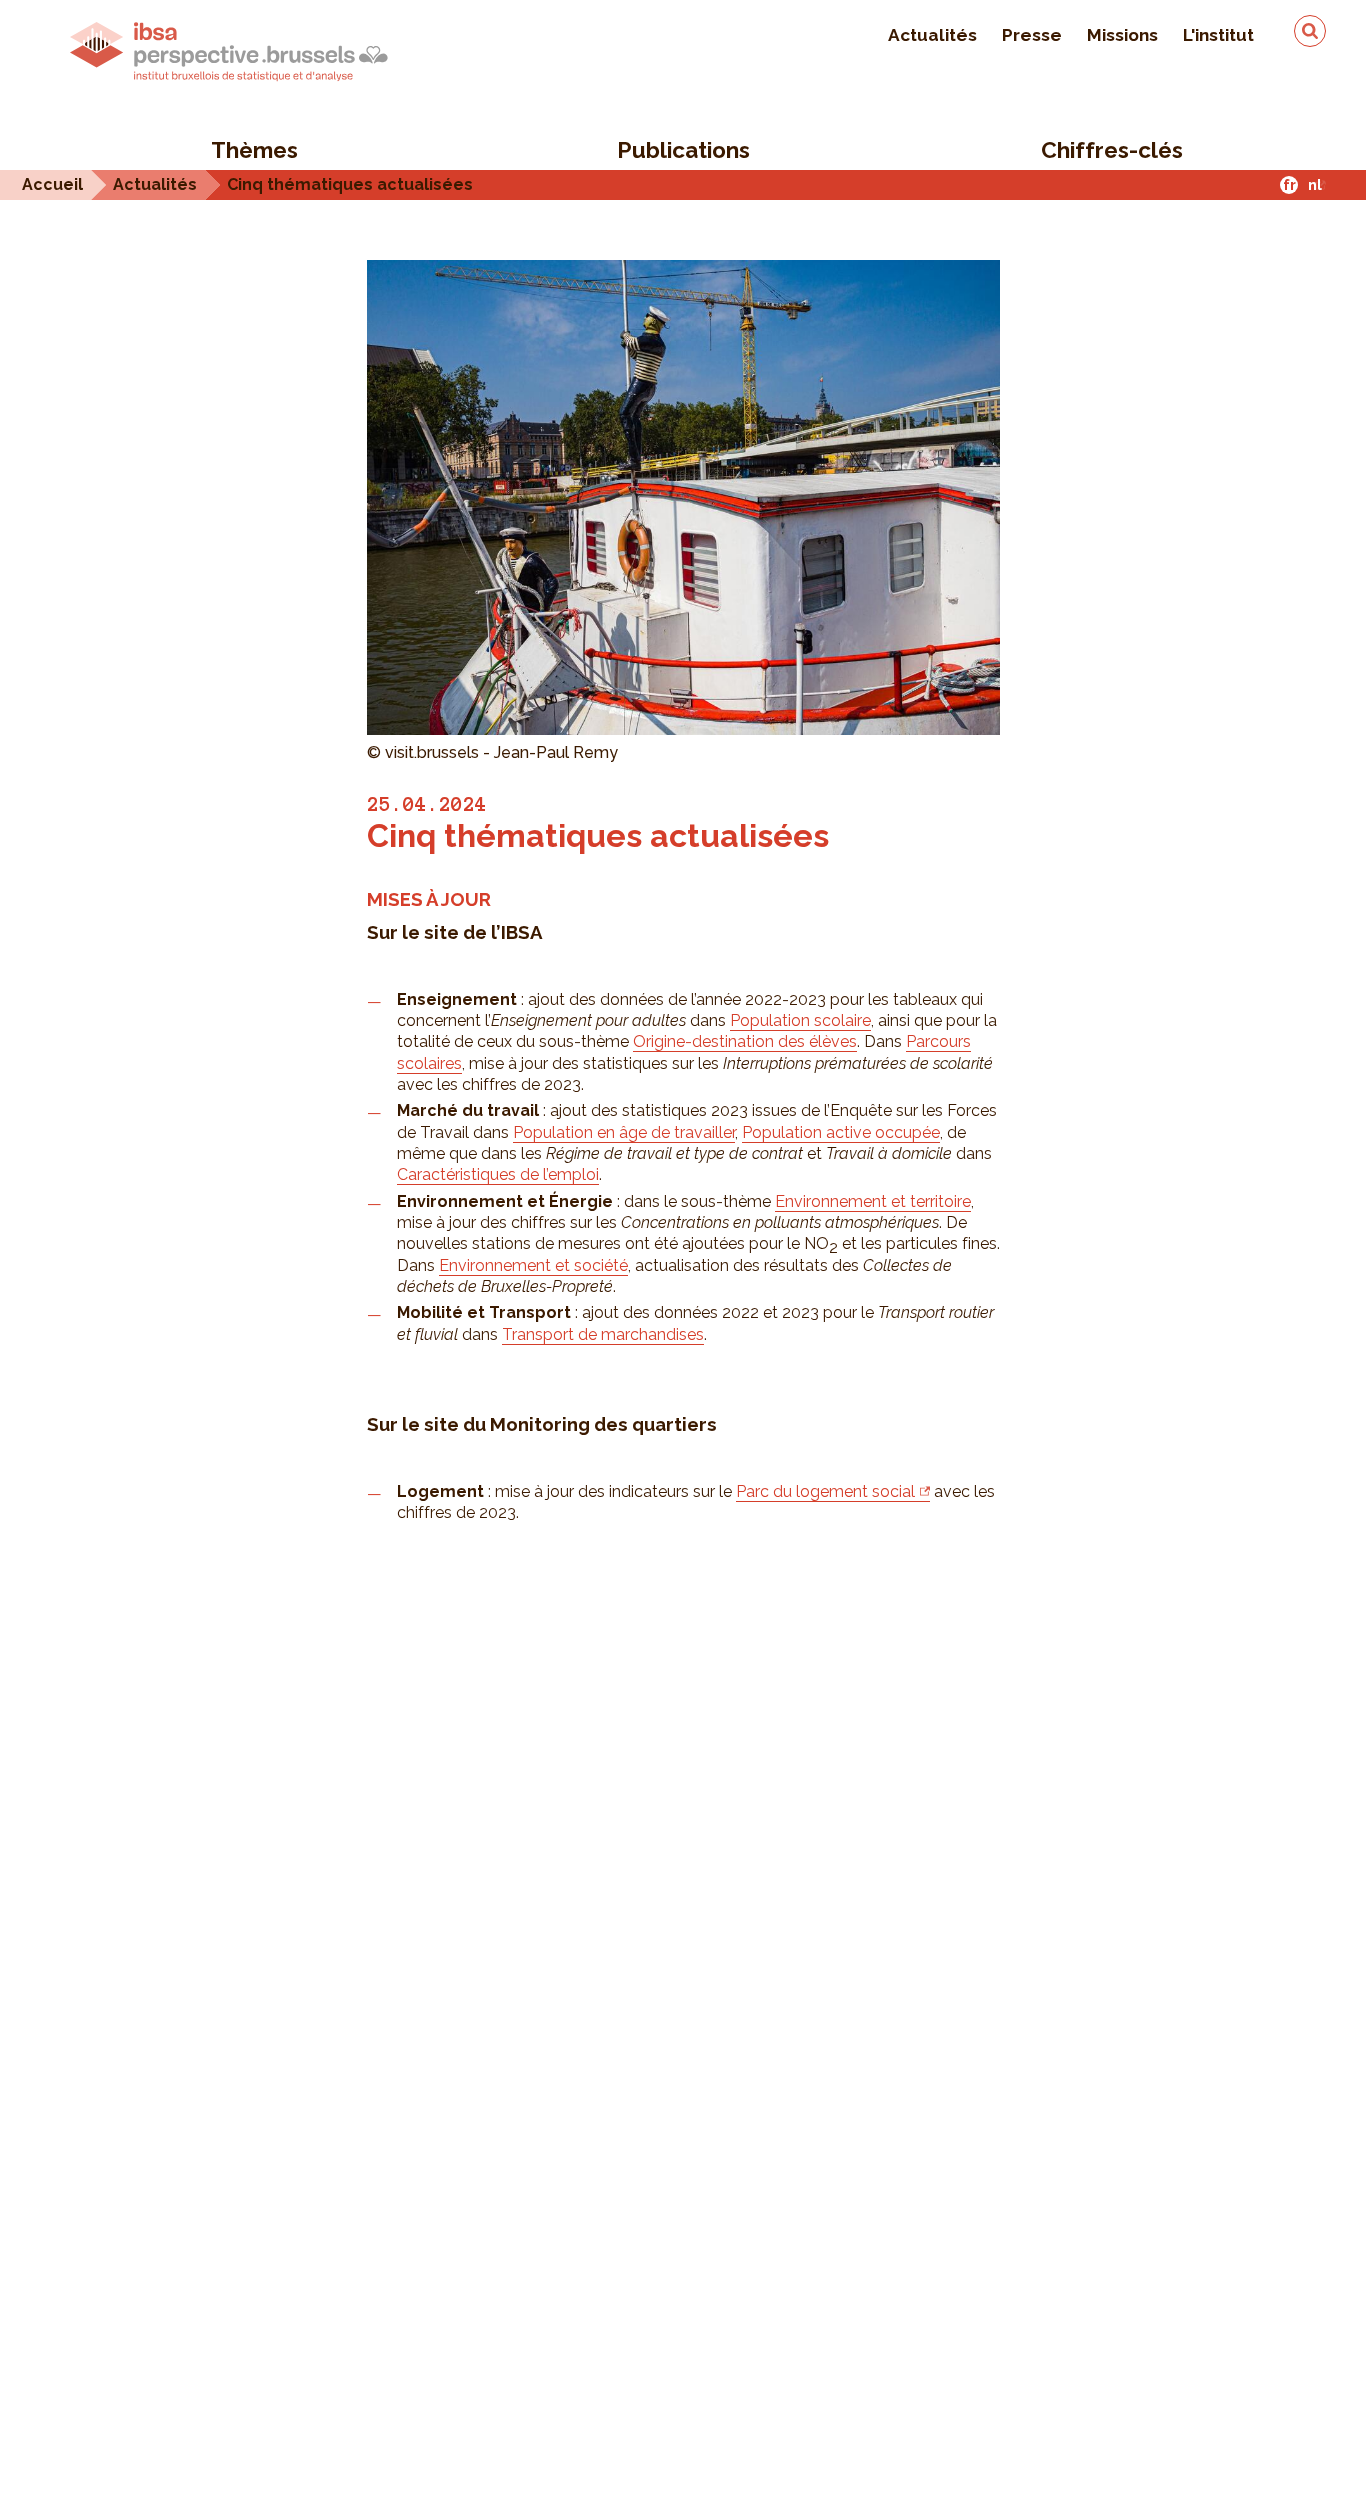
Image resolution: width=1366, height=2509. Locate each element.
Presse (1032, 35)
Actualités (932, 35)
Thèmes (254, 150)
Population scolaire (800, 1020)
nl (1315, 184)
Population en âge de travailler (624, 1132)
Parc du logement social (825, 1491)
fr (1289, 184)
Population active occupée (841, 1132)
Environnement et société (533, 1265)
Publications (683, 150)
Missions (1122, 35)
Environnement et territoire (873, 1201)
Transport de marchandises (603, 1334)
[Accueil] (229, 52)
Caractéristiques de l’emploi (498, 1174)
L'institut (1218, 35)
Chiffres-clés (1112, 150)
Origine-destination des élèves (745, 1041)
